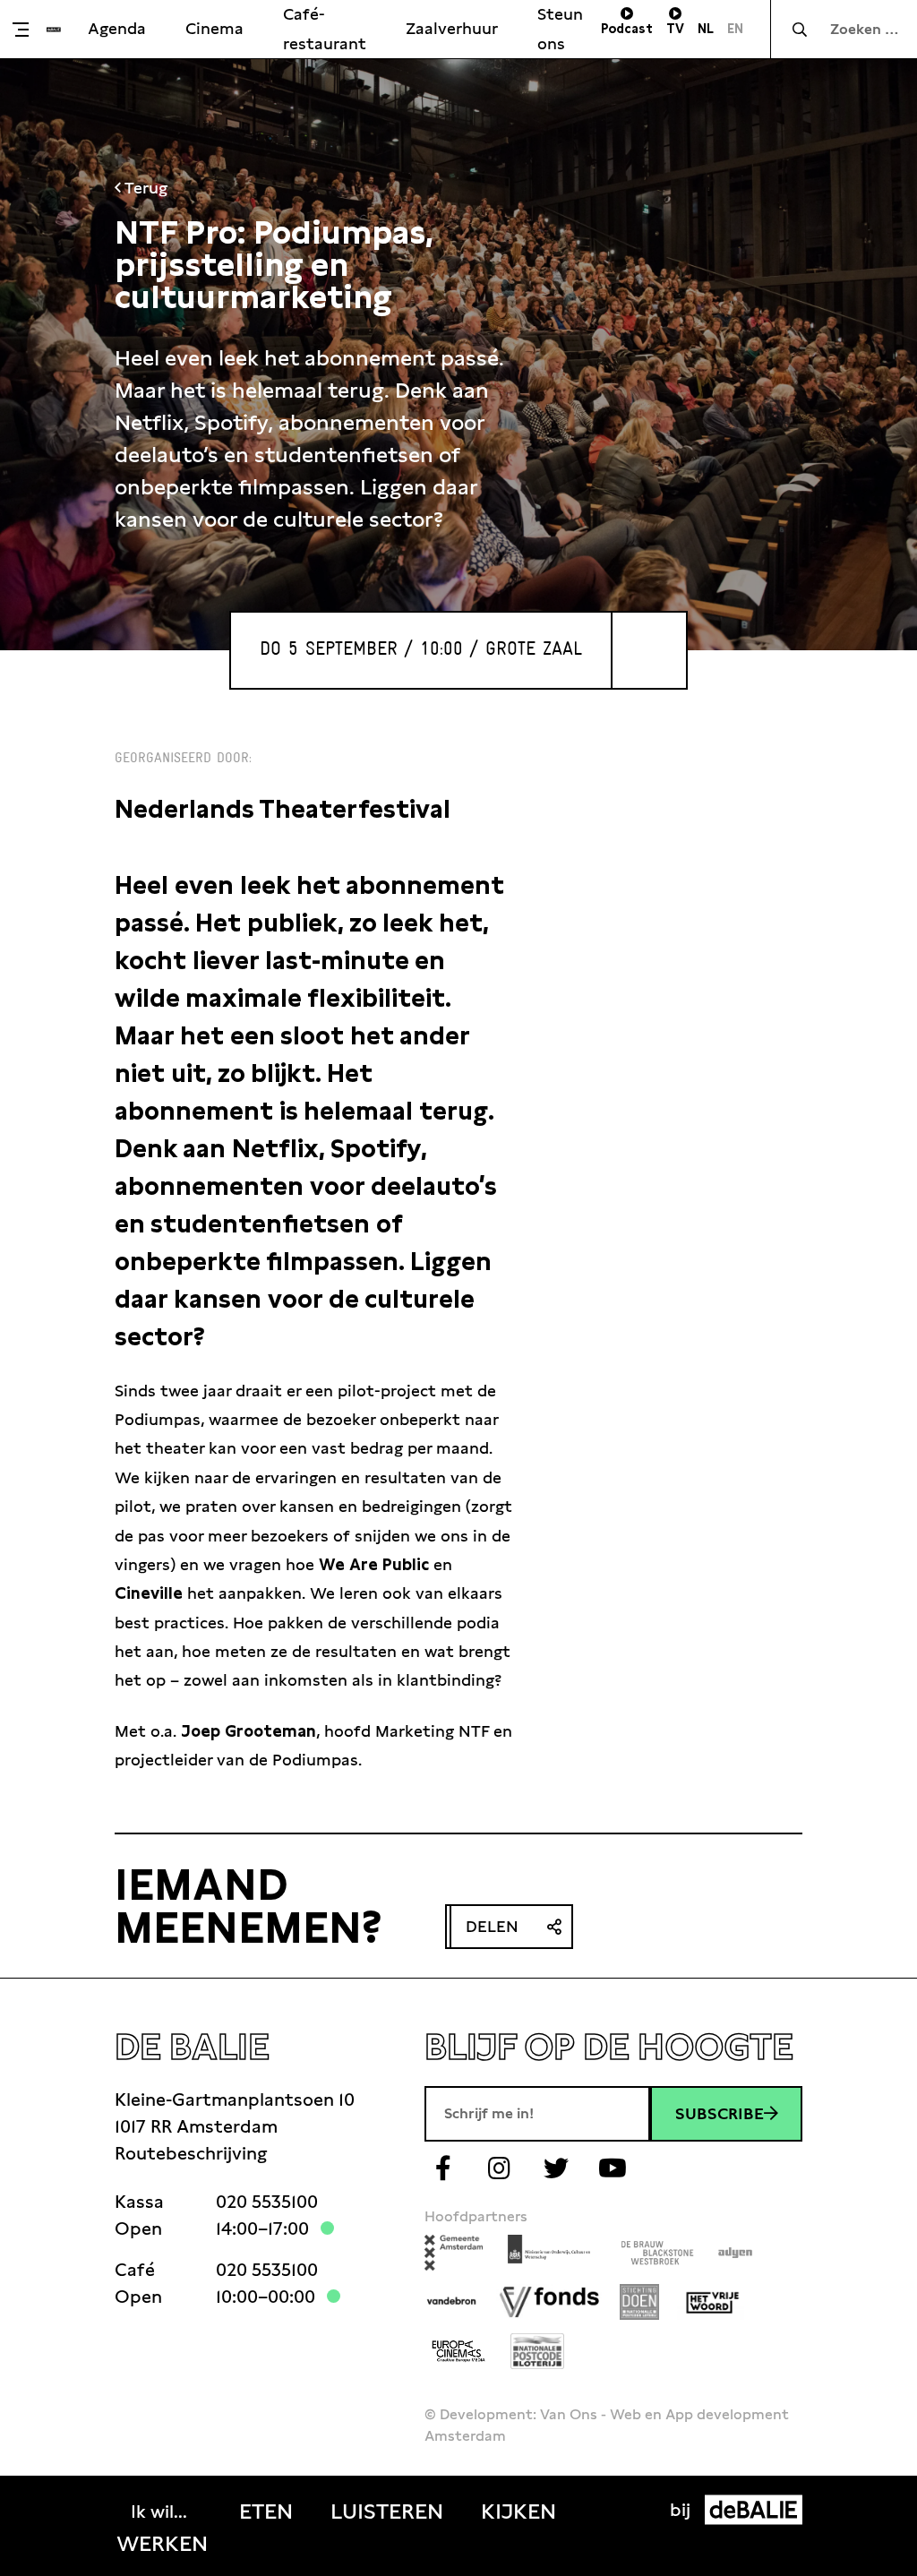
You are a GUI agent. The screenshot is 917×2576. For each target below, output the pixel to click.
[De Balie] (54, 30)
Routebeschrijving (191, 2153)
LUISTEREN (387, 2512)
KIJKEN (518, 2512)
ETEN (266, 2512)
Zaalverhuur (452, 28)
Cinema (214, 28)
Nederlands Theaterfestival (283, 809)
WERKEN (162, 2544)
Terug (144, 188)
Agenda (117, 28)
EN (735, 29)
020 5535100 (267, 2202)
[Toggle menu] (28, 30)
